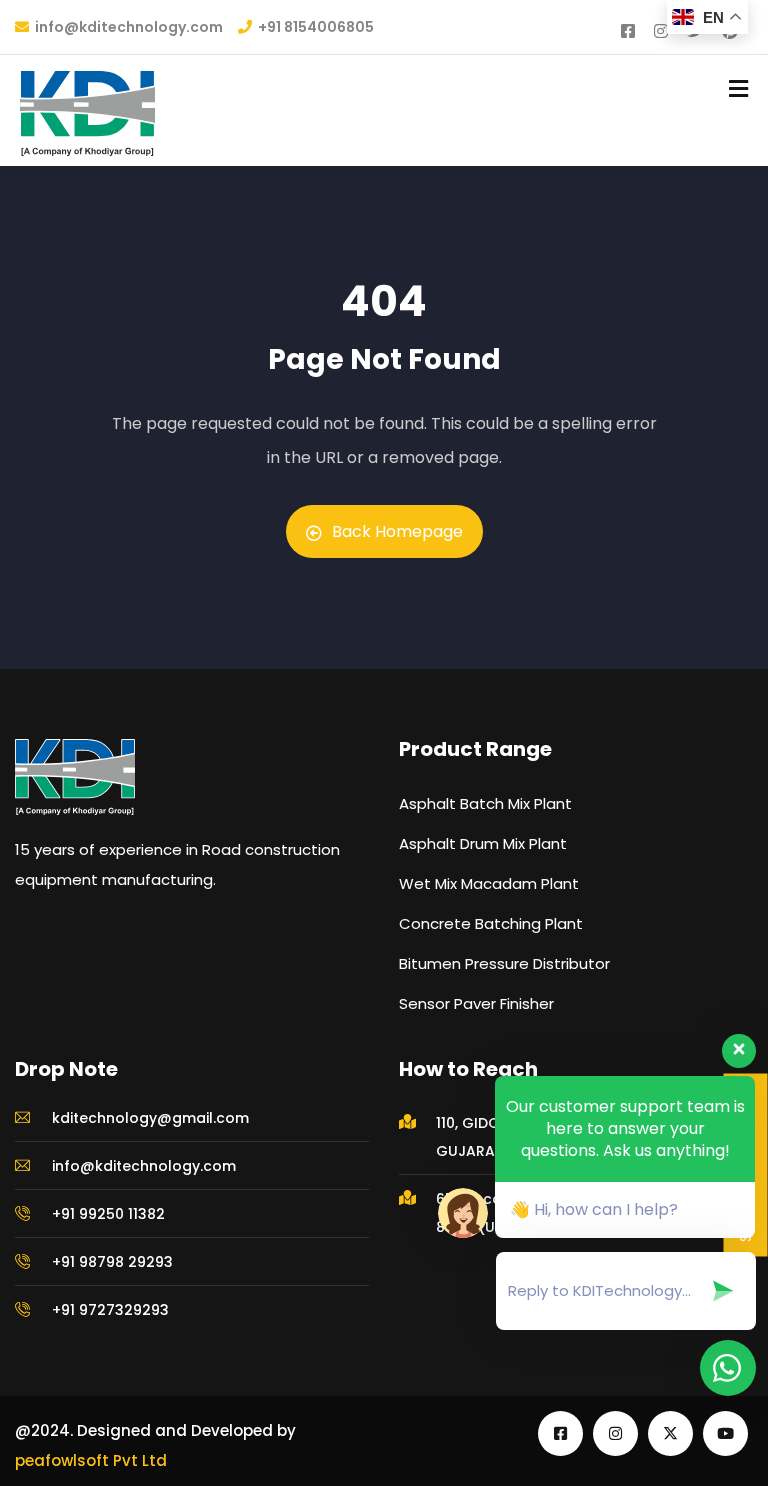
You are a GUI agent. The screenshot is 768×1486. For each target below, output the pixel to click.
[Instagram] (615, 1433)
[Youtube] (725, 1433)
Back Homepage (397, 531)
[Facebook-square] (560, 1433)
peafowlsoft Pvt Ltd (91, 1460)
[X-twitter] (670, 1433)
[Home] (75, 777)
